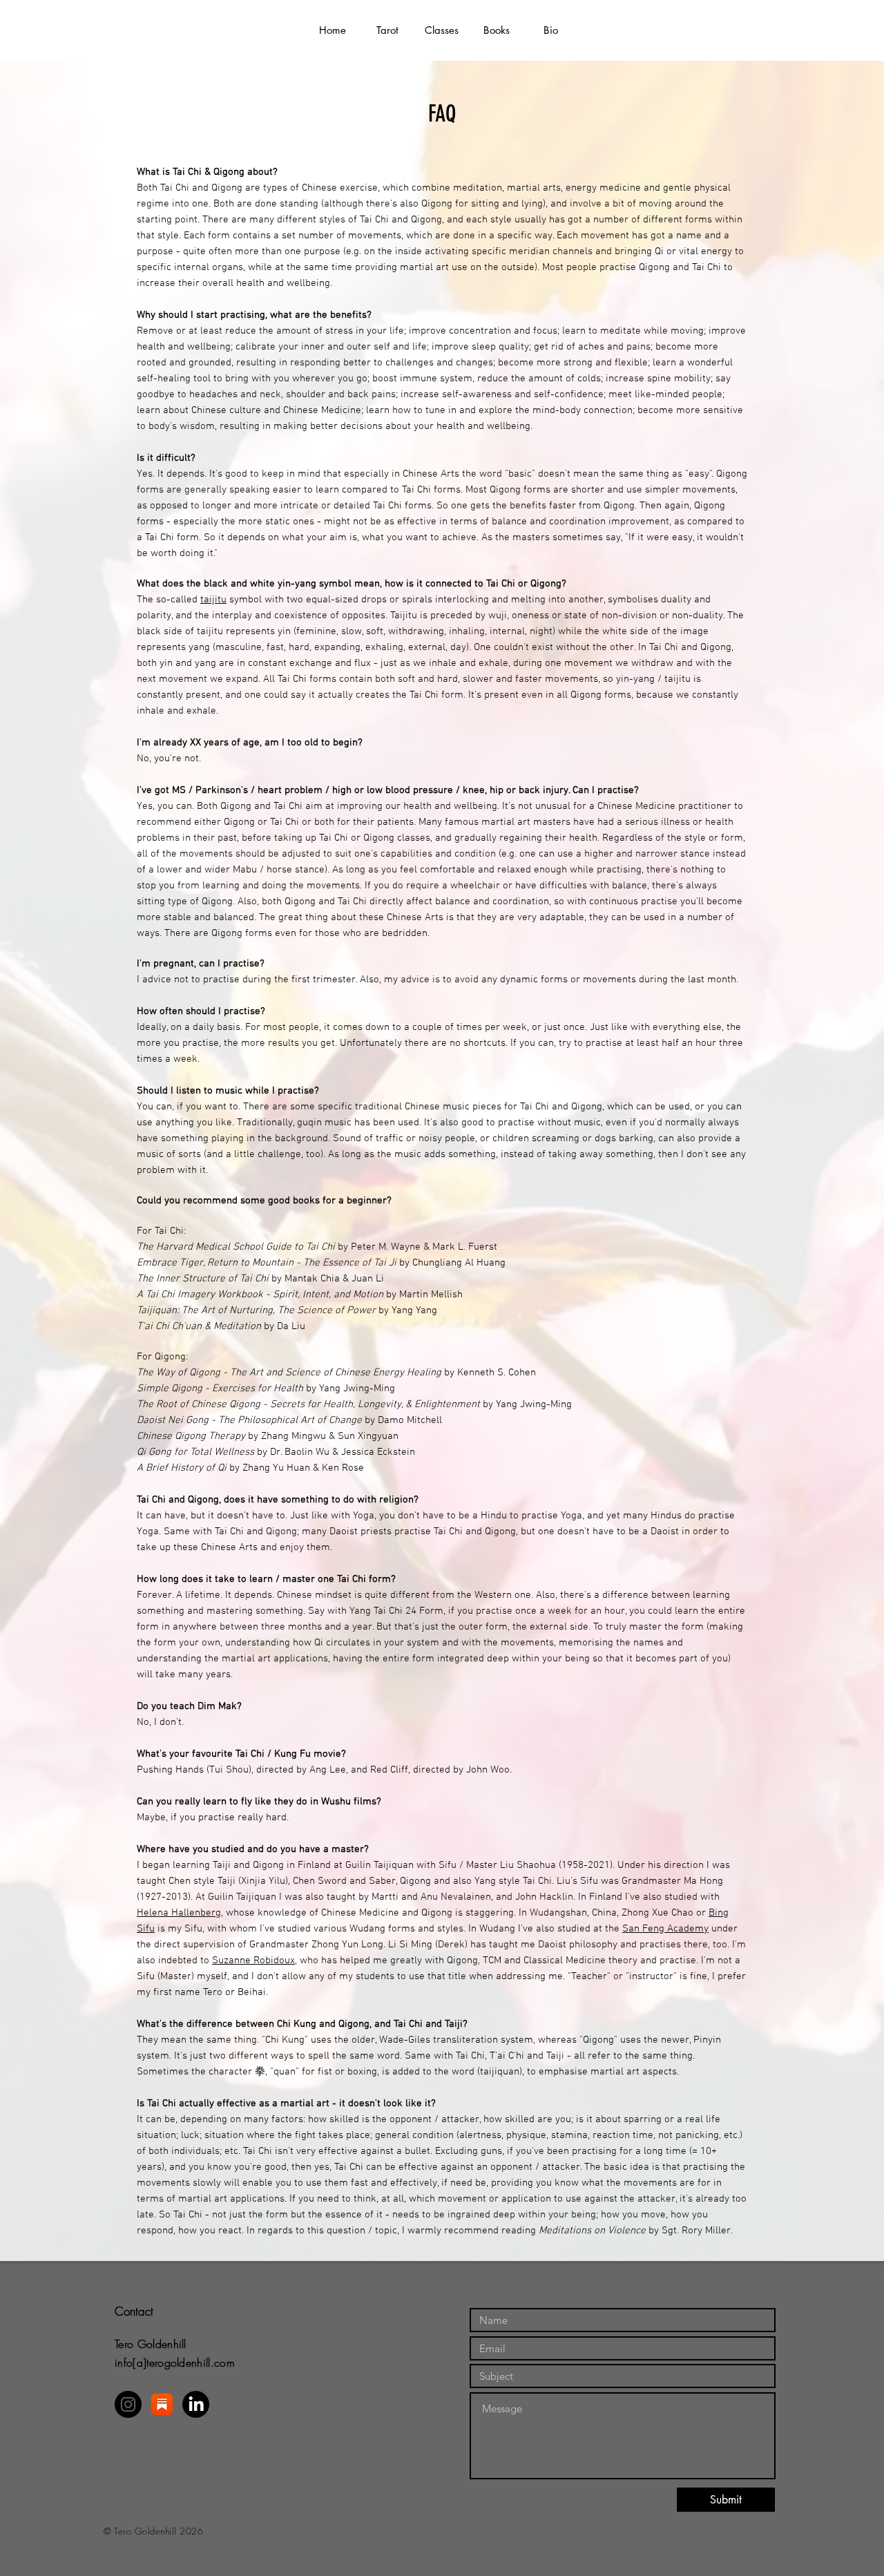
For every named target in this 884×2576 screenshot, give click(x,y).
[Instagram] (128, 2404)
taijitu (213, 600)
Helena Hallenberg (179, 1913)
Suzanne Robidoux (253, 1960)
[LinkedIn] (196, 2404)
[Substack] (162, 2404)
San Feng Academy (665, 1929)
